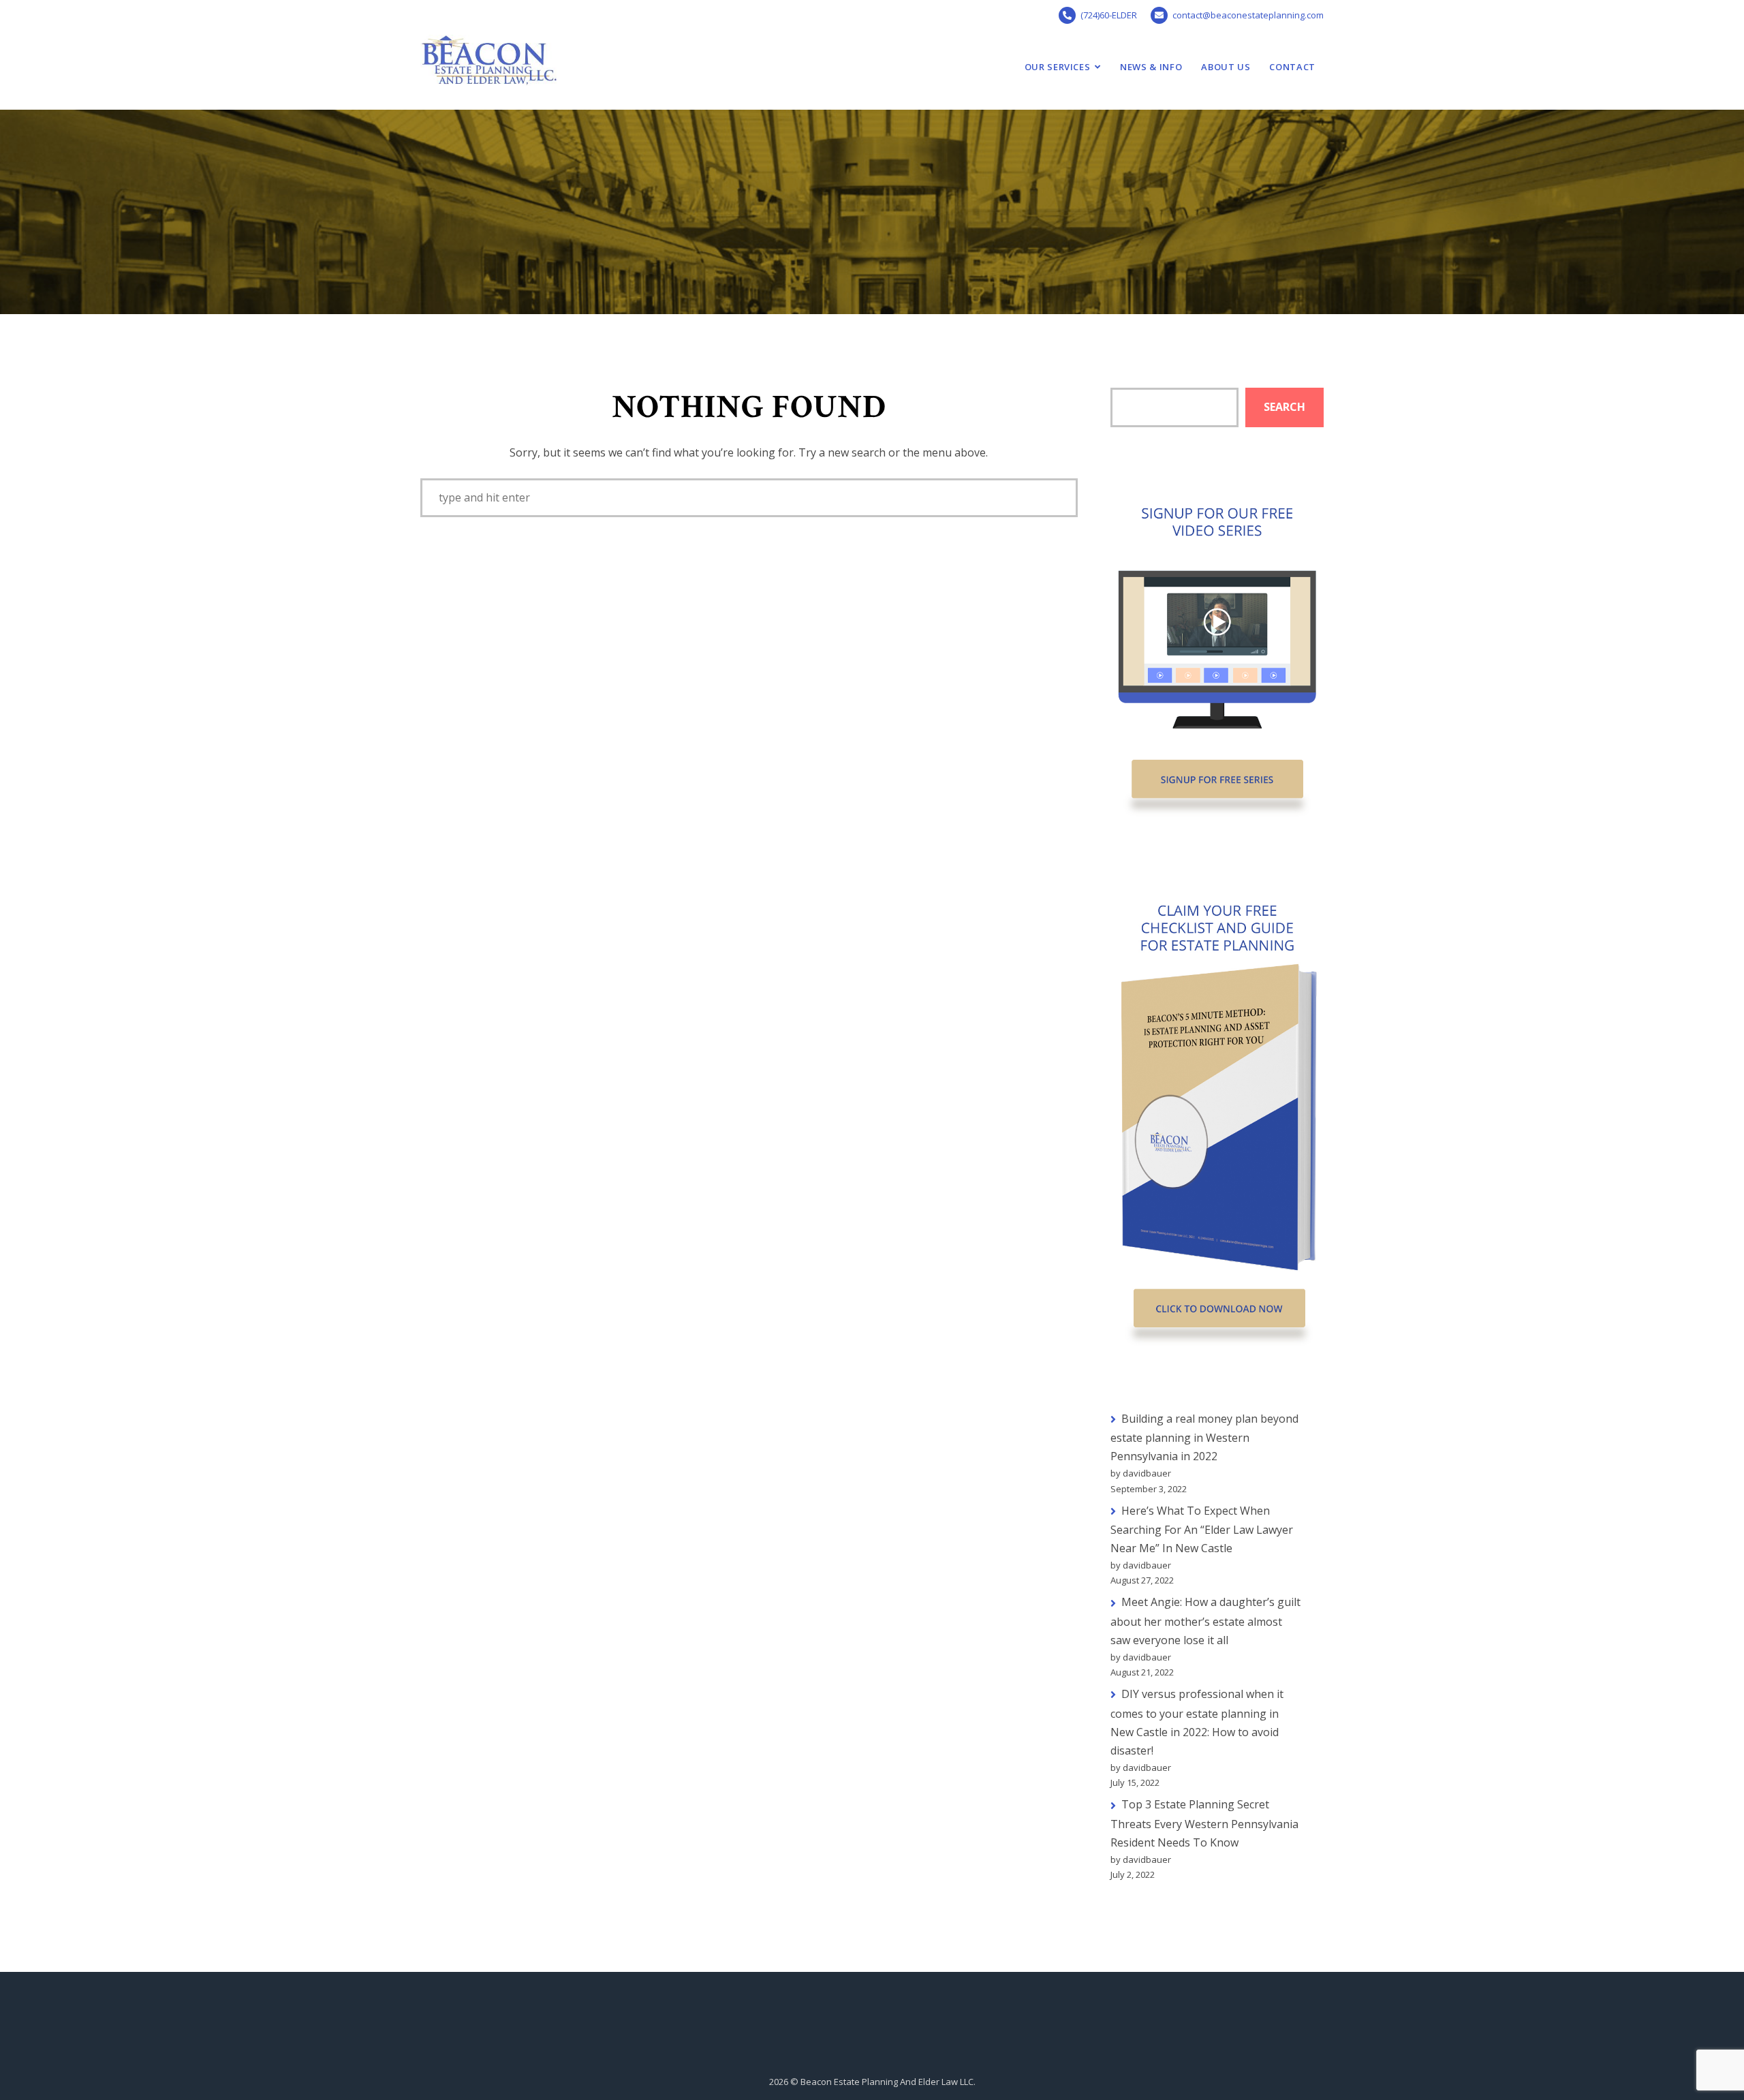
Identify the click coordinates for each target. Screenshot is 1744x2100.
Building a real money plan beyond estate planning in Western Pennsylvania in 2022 (1204, 1438)
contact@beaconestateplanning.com (1248, 15)
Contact (1292, 67)
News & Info (1151, 67)
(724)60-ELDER (1109, 15)
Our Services (1058, 67)
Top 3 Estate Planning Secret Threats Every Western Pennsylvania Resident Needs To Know (1204, 1823)
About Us (1226, 67)
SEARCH (1284, 407)
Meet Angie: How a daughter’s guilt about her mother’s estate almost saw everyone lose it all (1205, 1621)
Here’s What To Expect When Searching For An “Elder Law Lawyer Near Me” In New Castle (1202, 1530)
